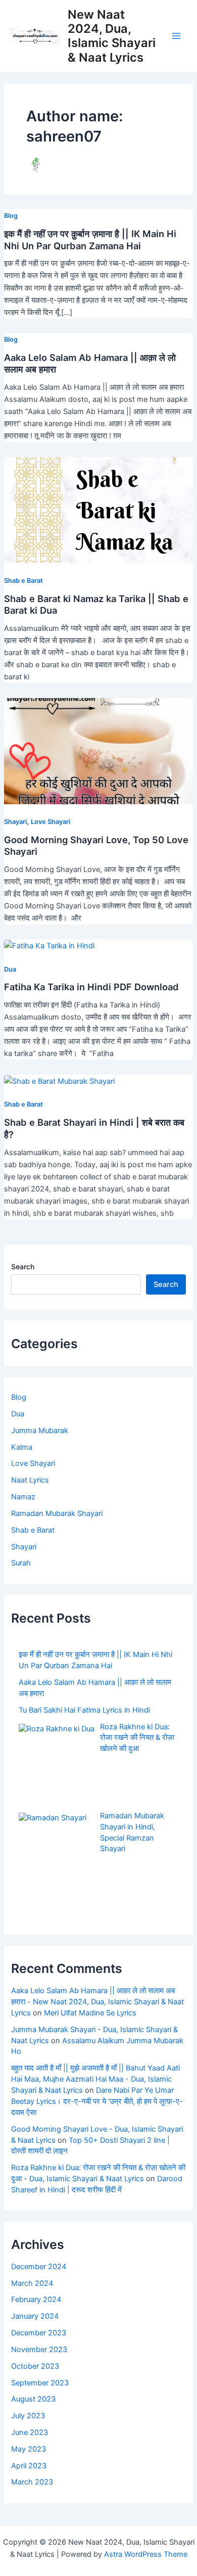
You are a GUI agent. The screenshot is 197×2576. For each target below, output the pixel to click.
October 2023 (35, 2366)
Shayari (15, 822)
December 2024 (39, 2267)
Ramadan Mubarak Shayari (57, 1513)
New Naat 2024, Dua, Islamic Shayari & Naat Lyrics (112, 36)
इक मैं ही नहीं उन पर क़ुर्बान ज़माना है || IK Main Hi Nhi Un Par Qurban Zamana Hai (90, 240)
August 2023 (33, 2399)
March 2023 (32, 2482)
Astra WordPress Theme (146, 2554)
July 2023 (28, 2416)
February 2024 (36, 2299)
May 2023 (29, 2449)
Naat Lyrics (30, 1480)
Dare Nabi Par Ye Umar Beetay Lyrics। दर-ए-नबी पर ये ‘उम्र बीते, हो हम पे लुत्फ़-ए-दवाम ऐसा (97, 2101)
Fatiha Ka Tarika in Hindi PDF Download (91, 987)
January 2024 (35, 2316)
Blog (11, 216)
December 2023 (39, 2333)
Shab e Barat (23, 581)
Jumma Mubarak (40, 1431)
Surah (21, 1563)
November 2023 (39, 2350)
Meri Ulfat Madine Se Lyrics (90, 2013)
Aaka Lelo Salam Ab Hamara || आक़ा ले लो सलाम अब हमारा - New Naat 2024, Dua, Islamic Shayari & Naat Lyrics (97, 2002)
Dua (10, 969)
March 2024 (32, 2283)
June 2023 (30, 2432)
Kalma (22, 1447)
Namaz (23, 1497)
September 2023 (40, 2383)
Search (23, 1267)
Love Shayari (51, 822)
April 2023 (29, 2466)
